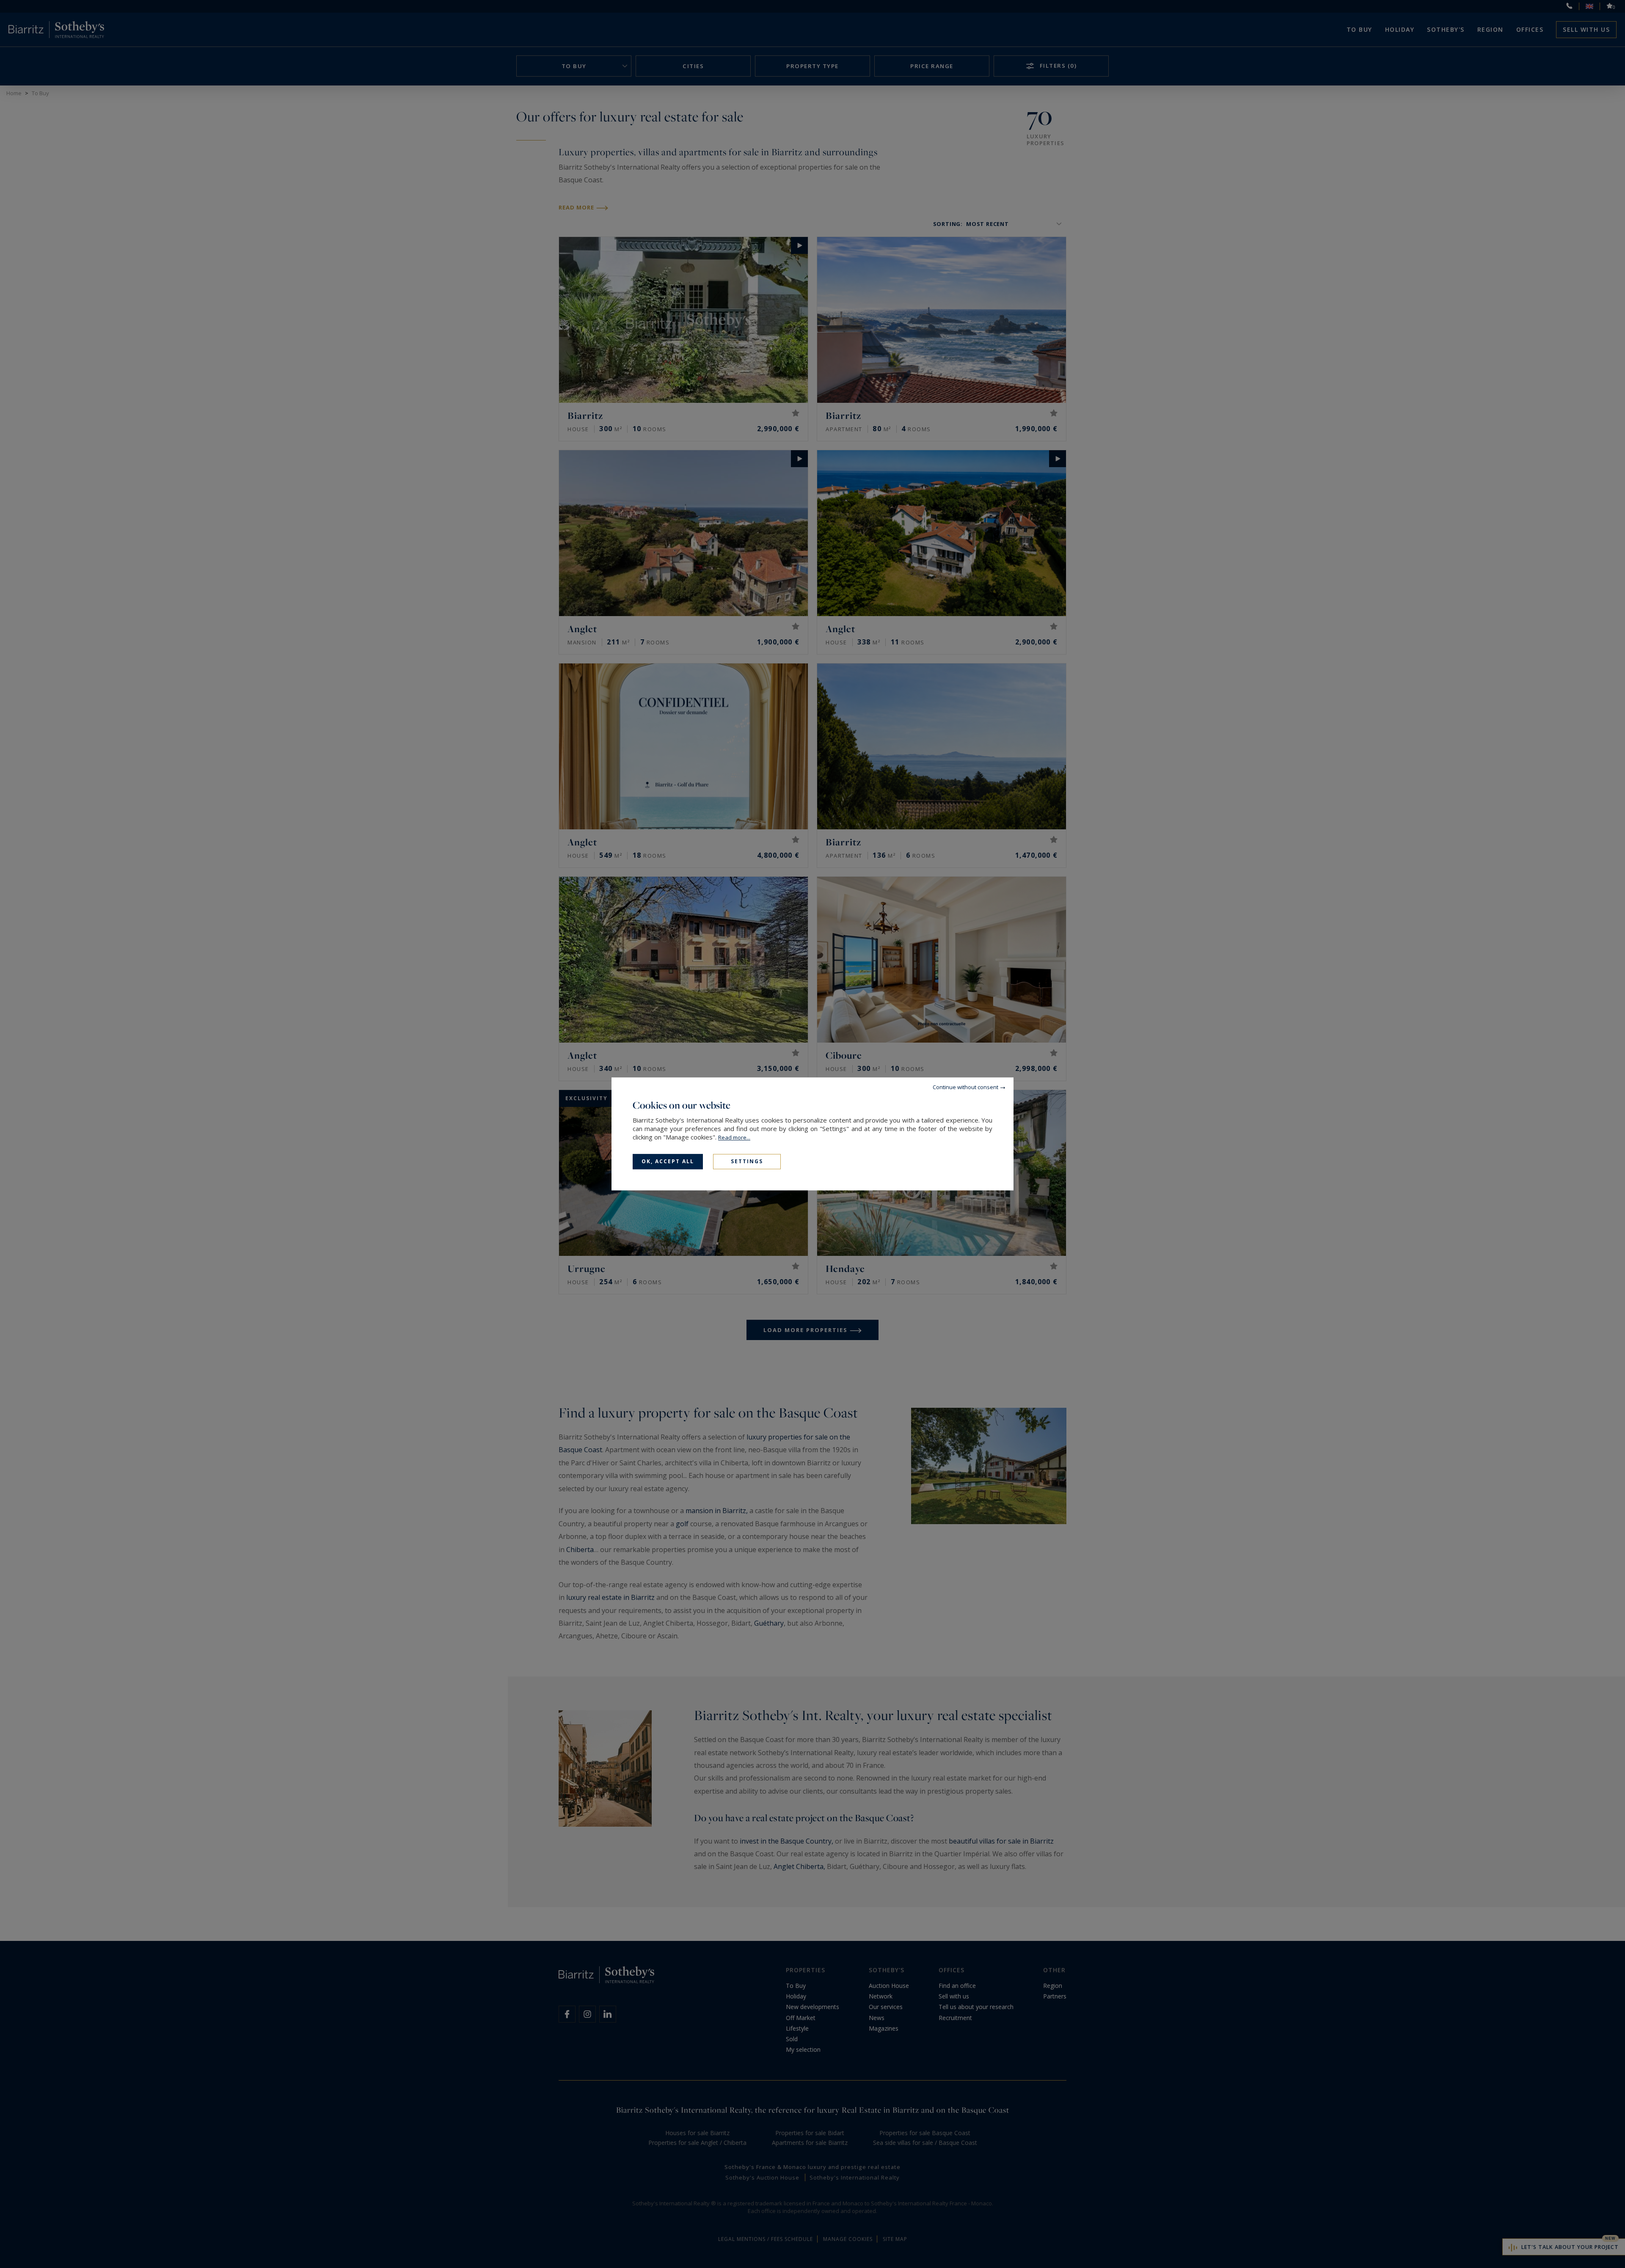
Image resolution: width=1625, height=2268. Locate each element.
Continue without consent (965, 1087)
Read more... (734, 1137)
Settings (747, 1161)
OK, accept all (668, 1161)
